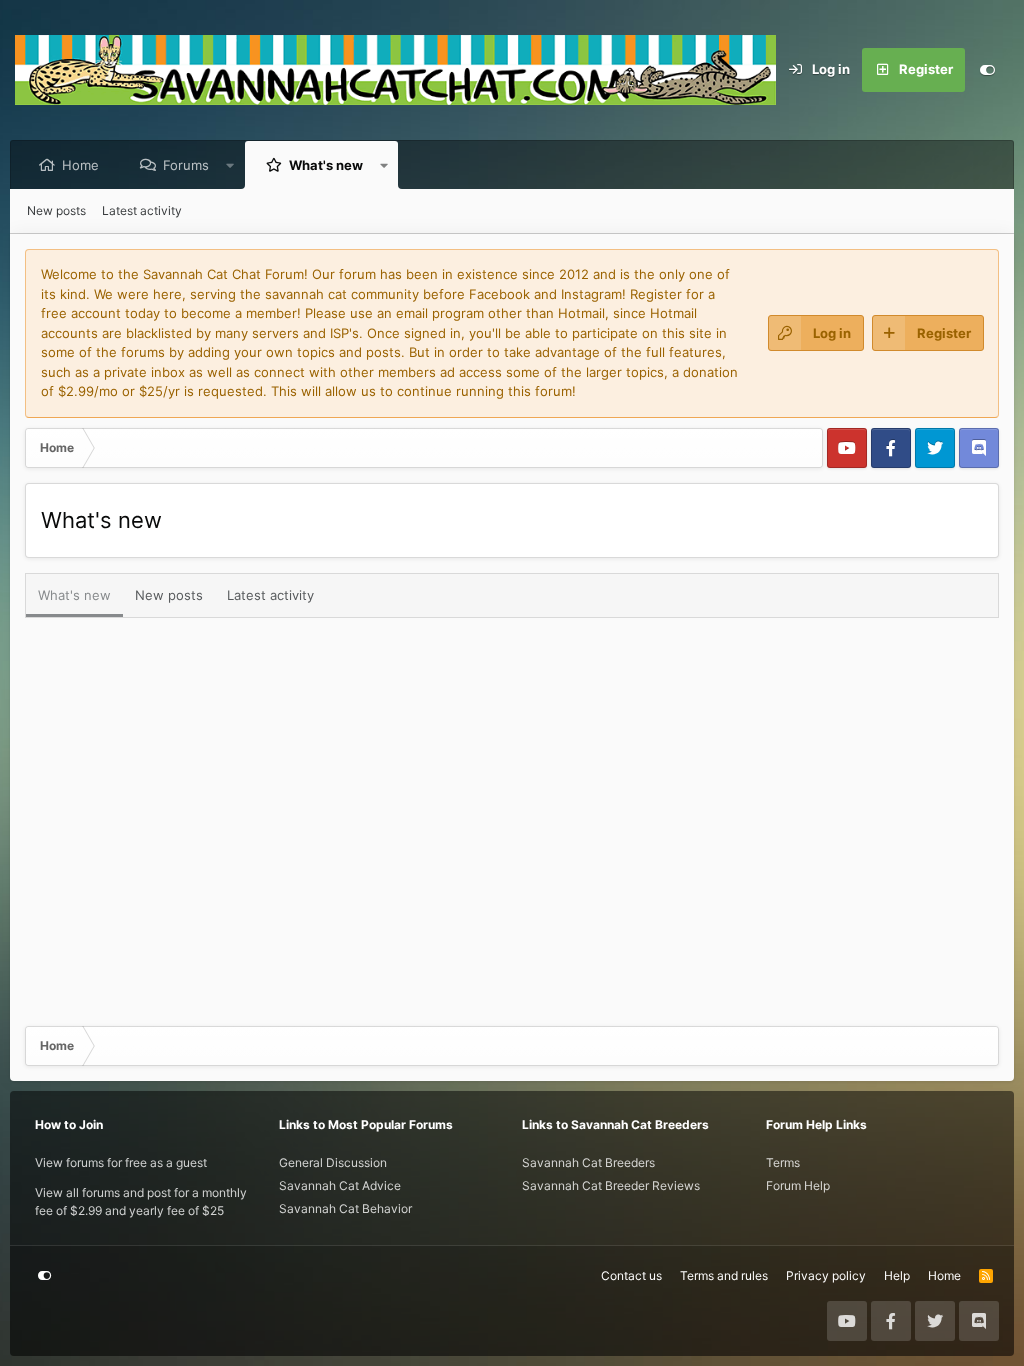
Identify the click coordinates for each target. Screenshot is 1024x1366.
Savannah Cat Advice (340, 1185)
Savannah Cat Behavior (345, 1208)
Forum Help (798, 1185)
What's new (326, 165)
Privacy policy (826, 1275)
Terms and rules (724, 1275)
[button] (230, 165)
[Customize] (987, 70)
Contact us (631, 1275)
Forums (186, 165)
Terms (783, 1162)
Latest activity (142, 210)
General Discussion (333, 1162)
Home (80, 165)
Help (897, 1275)
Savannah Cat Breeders (588, 1162)
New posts (56, 210)
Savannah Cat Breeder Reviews (611, 1185)
